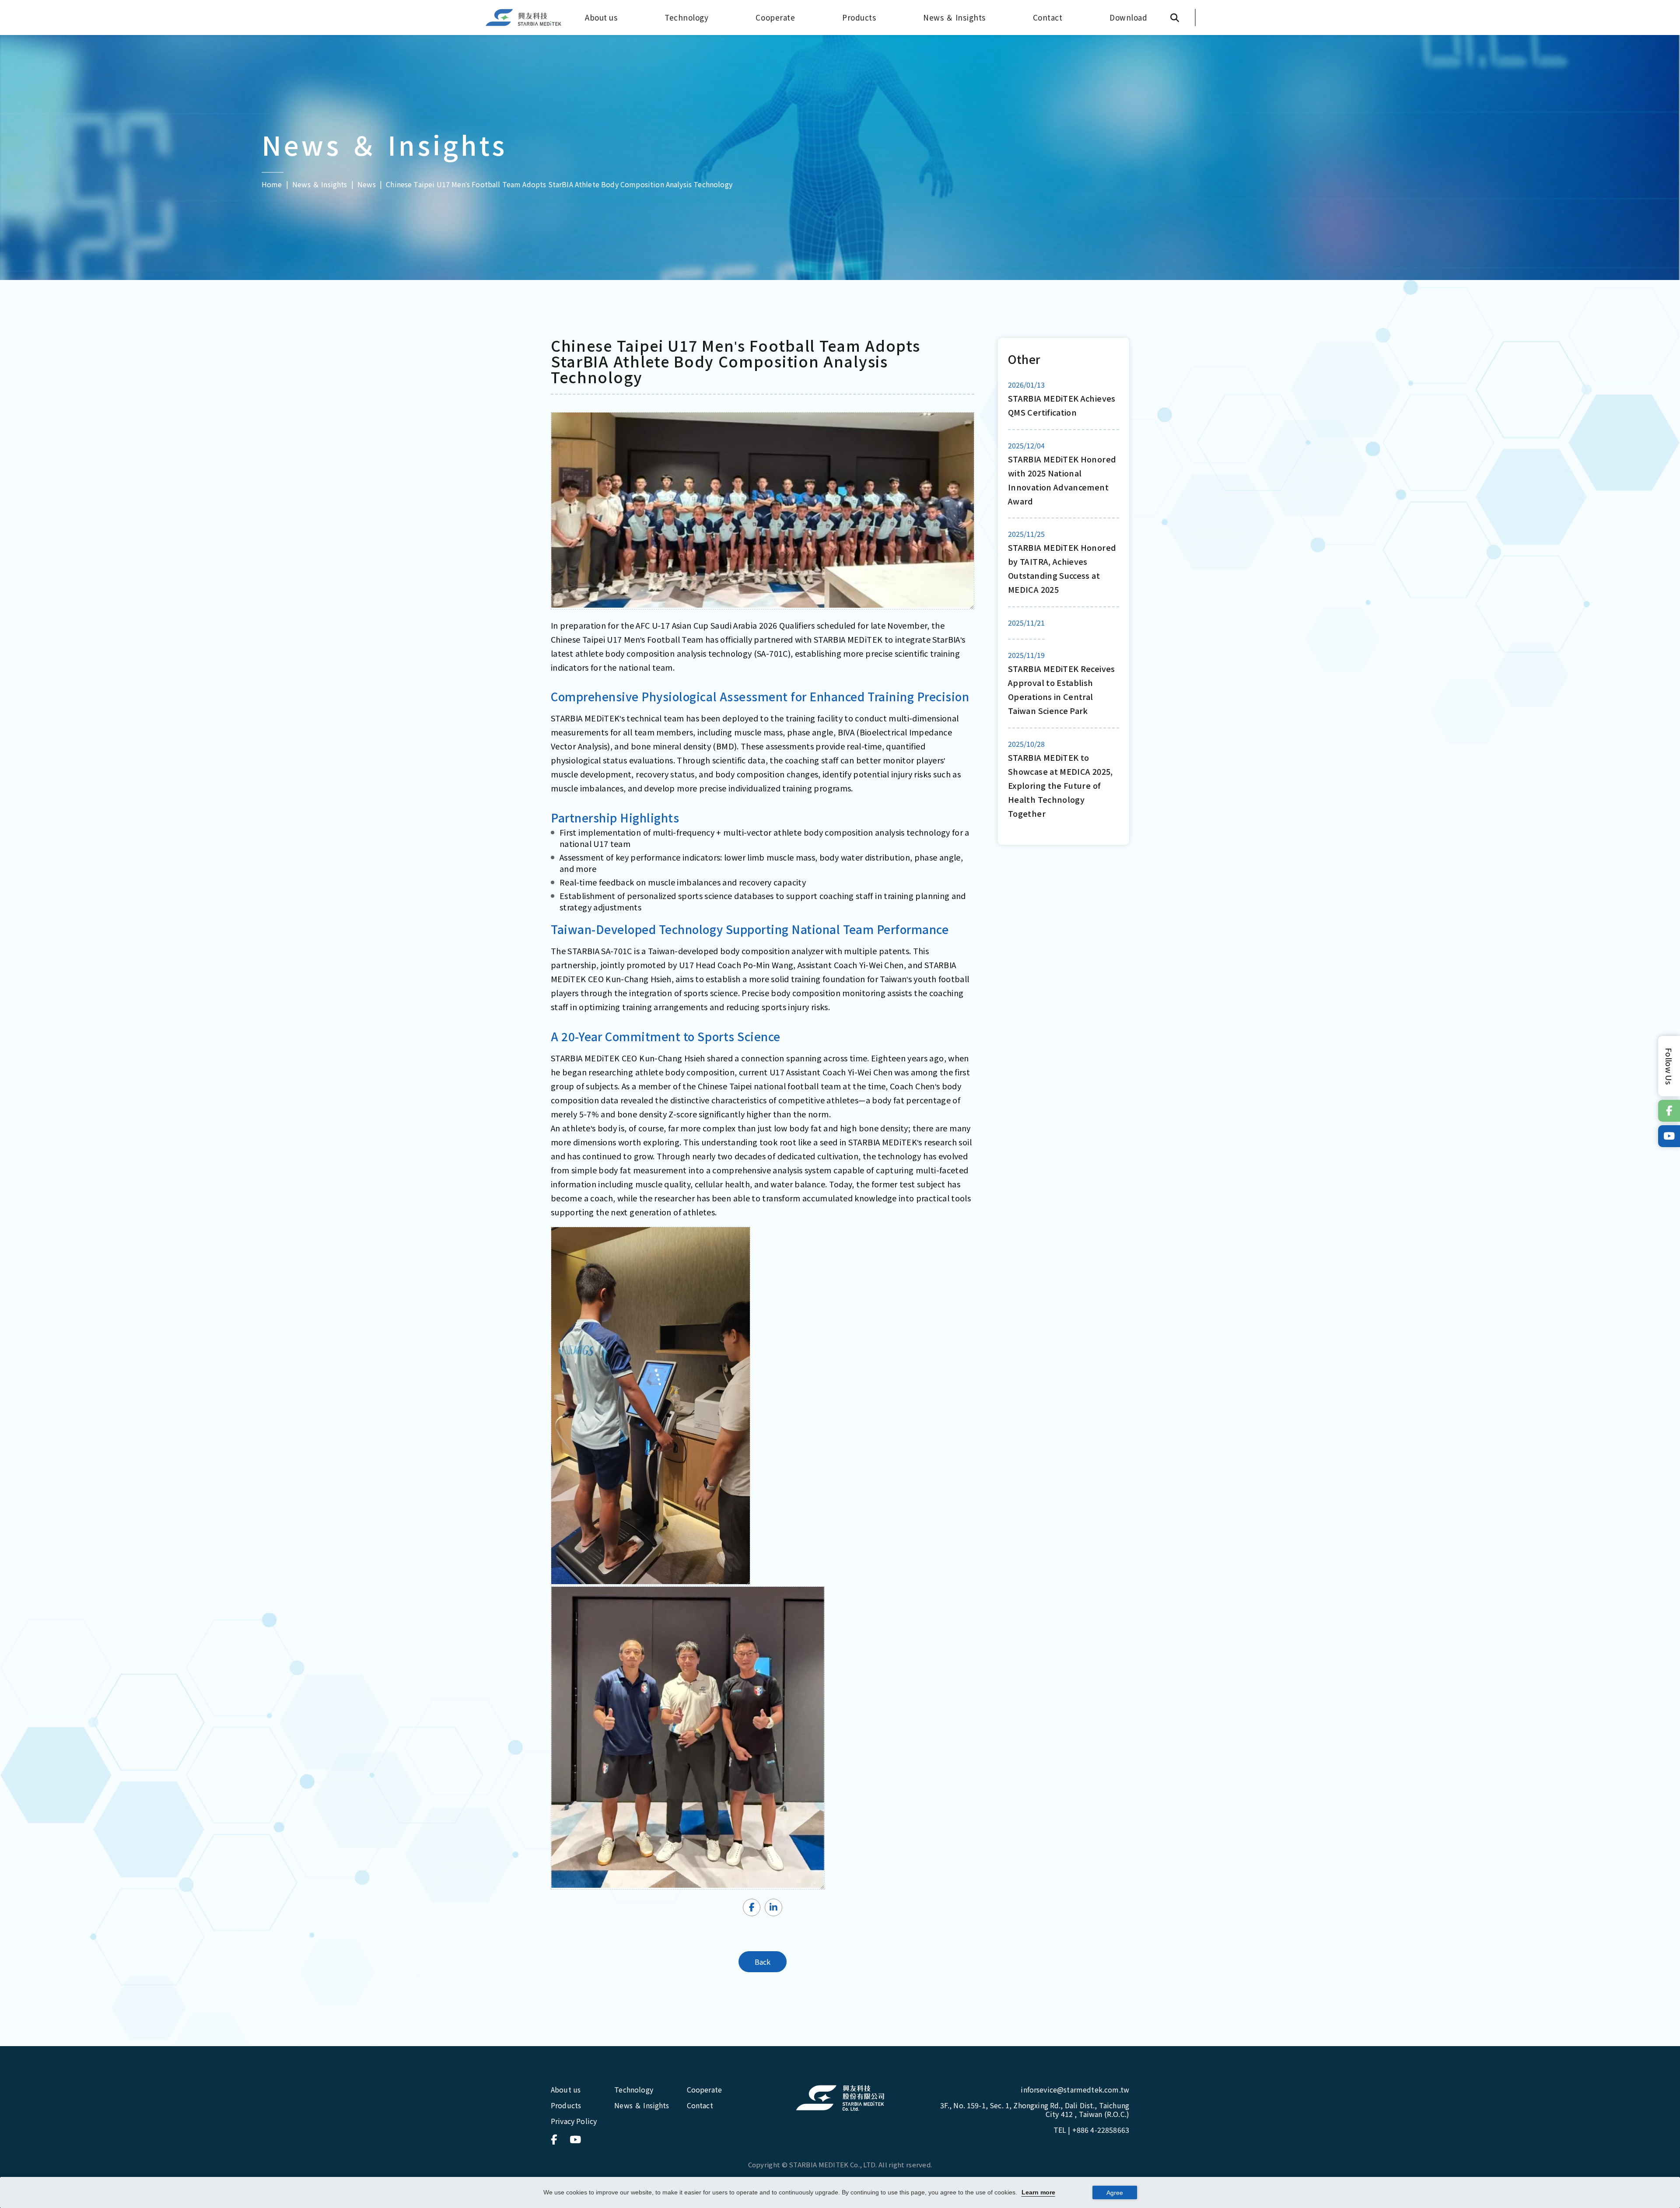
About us (601, 17)
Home (272, 184)
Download (1128, 17)
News (367, 184)
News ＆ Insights (954, 17)
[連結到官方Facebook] (1669, 1111)
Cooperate (775, 17)
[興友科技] (524, 18)
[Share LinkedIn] (773, 1907)
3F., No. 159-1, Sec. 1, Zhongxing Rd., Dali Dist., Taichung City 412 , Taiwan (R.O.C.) (1035, 2110)
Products (859, 17)
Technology (686, 17)
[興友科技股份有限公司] (840, 2098)
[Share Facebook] (752, 1907)
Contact (1048, 17)
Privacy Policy (574, 2121)
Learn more (1038, 2192)
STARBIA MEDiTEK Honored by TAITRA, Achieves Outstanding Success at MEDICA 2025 (1062, 568)
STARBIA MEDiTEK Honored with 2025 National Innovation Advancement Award (1062, 480)
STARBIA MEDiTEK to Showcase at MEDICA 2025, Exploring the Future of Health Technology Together (1060, 785)
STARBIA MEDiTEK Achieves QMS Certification (1062, 405)
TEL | (1091, 2130)
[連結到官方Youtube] (1669, 1136)
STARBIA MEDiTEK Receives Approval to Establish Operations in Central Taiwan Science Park (1062, 689)
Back (763, 1962)
